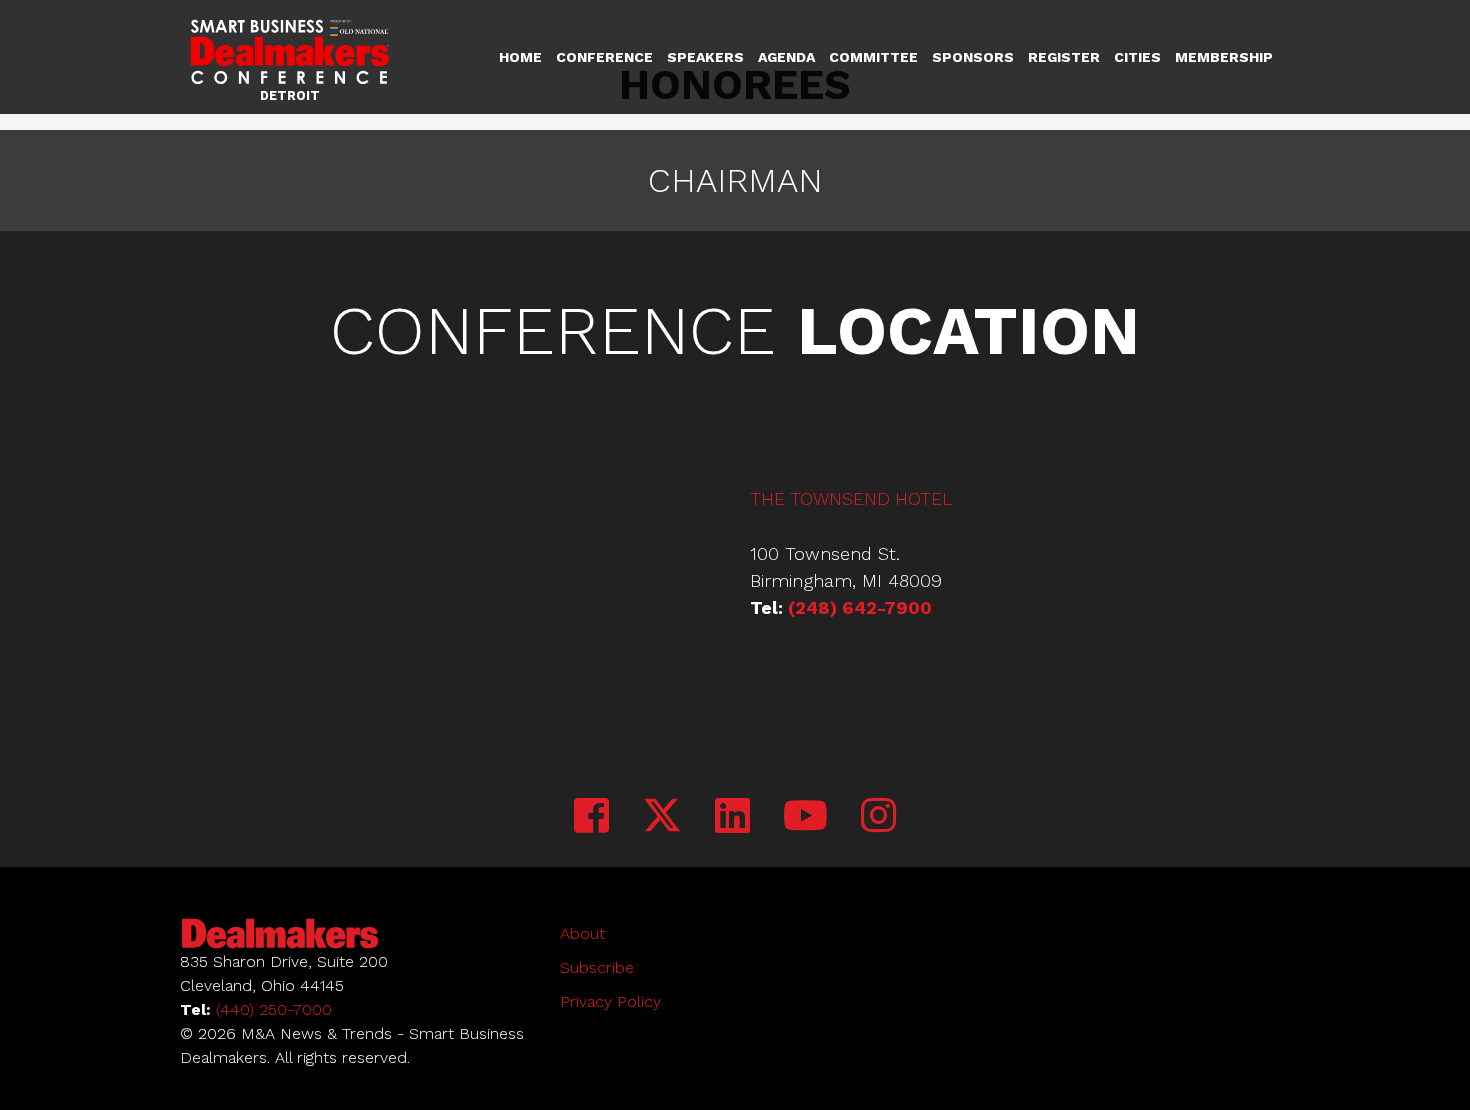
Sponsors (973, 57)
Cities (1137, 57)
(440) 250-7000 (274, 1009)
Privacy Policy (610, 1001)
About (582, 933)
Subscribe (597, 967)
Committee (873, 57)
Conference (604, 57)
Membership (1224, 57)
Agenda (786, 57)
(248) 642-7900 (860, 607)
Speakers (705, 57)
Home (520, 57)
